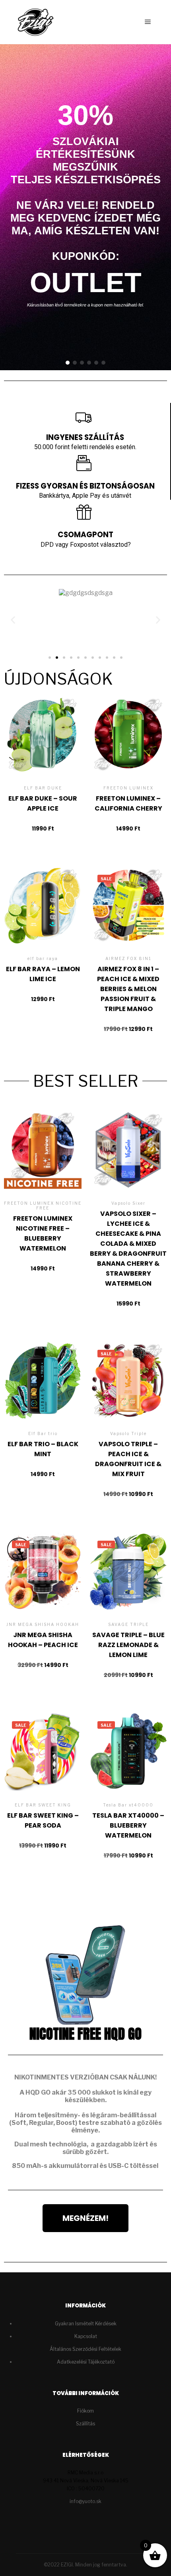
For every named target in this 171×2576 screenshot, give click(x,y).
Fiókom (85, 2411)
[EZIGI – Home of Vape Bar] (36, 22)
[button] (68, 363)
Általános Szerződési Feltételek (85, 2349)
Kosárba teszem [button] (43, 753)
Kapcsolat (86, 2336)
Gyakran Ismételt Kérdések (86, 2324)
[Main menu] (148, 22)
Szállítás (85, 2424)
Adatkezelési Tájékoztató (86, 2362)
